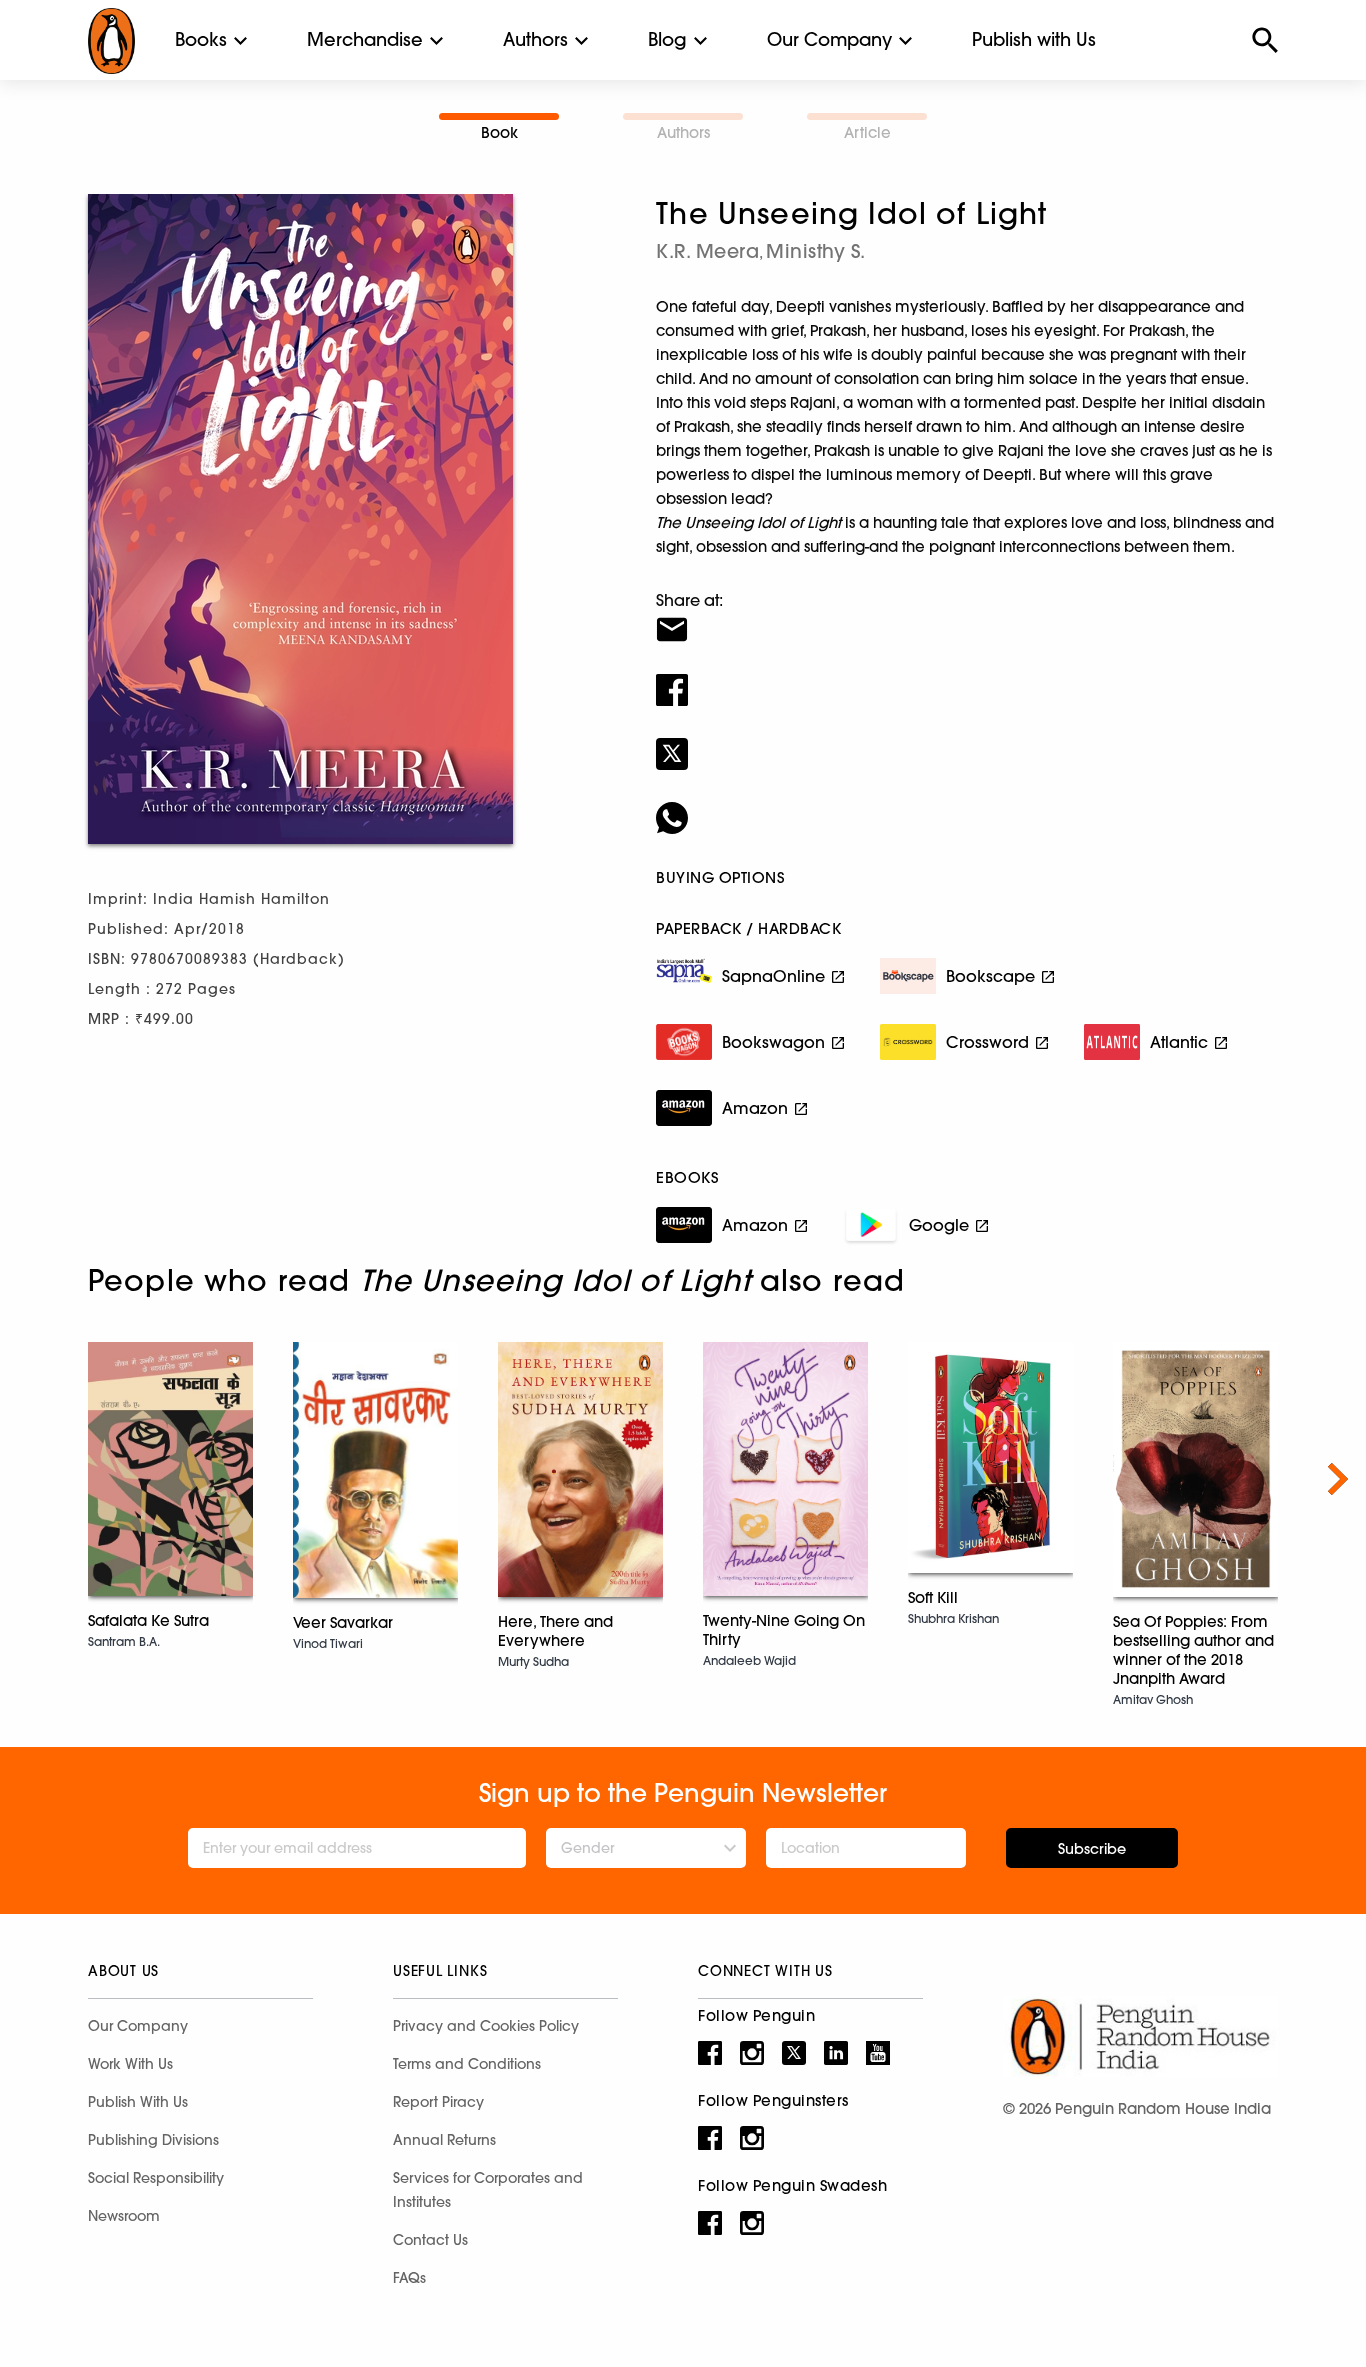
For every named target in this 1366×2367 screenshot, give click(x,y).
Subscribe (1092, 1849)
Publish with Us (1034, 39)
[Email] (967, 617)
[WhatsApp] (967, 805)
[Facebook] (967, 677)
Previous (28, 1479)
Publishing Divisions (153, 2140)
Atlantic (1179, 1042)
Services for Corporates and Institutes (488, 2190)
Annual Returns (444, 2140)
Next (1338, 1479)
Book (499, 132)
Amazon (755, 1108)
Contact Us (430, 2240)
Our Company (829, 39)
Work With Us (130, 2064)
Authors (535, 39)
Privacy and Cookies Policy (486, 2026)
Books (201, 39)
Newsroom (124, 2216)
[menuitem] (201, 40)
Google (939, 1225)
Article (867, 132)
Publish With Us (138, 2102)
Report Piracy (438, 2102)
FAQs (409, 2278)
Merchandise (365, 39)
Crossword (987, 1042)
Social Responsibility (156, 2178)
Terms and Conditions (467, 2064)
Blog (667, 39)
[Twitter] (967, 741)
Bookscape (990, 976)
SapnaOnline (773, 976)
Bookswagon (773, 1042)
